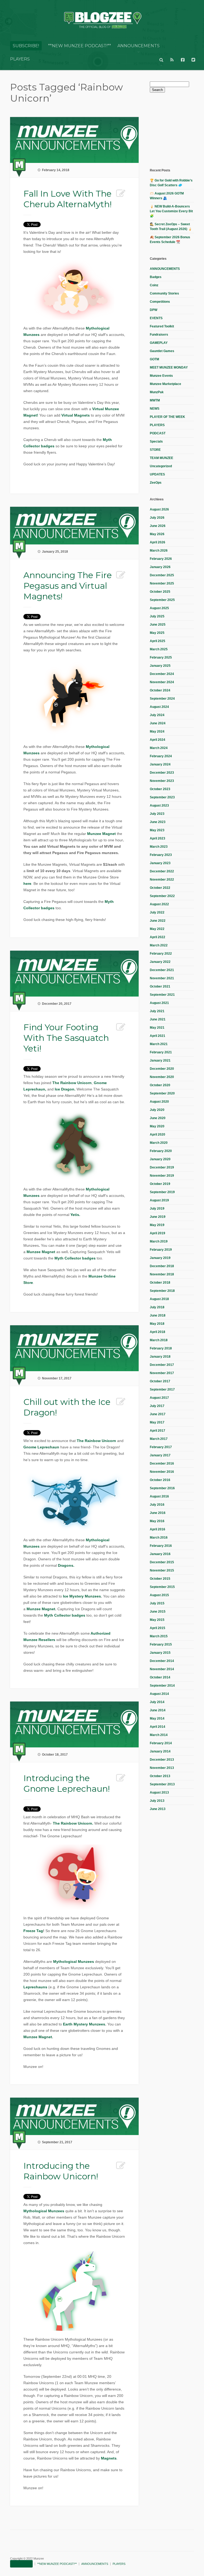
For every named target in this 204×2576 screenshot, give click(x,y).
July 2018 (157, 1307)
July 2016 (157, 1505)
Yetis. (75, 1215)
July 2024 (157, 715)
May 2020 (157, 1126)
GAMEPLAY (159, 343)
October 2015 (160, 1579)
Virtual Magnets (76, 415)
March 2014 (159, 1735)
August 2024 (159, 707)
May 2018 (157, 1324)
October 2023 (160, 789)
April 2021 (158, 1036)
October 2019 (160, 1184)
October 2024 (160, 690)
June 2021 (158, 1019)
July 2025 (157, 616)
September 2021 (162, 995)
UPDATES (157, 474)
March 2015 (159, 1636)
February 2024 (161, 756)
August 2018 (159, 1299)
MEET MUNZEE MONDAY (169, 367)
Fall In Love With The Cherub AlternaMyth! (67, 199)
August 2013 (159, 1793)
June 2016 (158, 1513)
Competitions (160, 302)
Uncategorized (161, 466)
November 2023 (162, 781)
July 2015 (157, 1603)
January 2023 (160, 863)
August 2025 (159, 608)
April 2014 (158, 1727)
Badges (156, 277)
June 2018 (158, 1315)
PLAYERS (20, 59)
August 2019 (159, 1200)
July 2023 (157, 814)
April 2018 (158, 1332)
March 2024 (159, 748)
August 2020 (159, 1102)
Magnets (109, 2458)
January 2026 (160, 567)
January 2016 (160, 1554)
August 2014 (159, 1694)
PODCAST (158, 433)
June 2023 (158, 822)
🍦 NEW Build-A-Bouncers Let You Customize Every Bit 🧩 (171, 211)
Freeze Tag (33, 1931)
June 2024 (158, 723)
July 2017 (157, 1406)
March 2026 (159, 551)
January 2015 (160, 1653)
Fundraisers (159, 335)
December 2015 (162, 1562)
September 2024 (162, 699)
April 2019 (158, 1233)
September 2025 (162, 600)
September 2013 (162, 1784)
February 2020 (161, 1151)
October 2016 (160, 1480)
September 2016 (162, 1488)
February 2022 (161, 954)
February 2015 (161, 1644)
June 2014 (158, 1710)
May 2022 (157, 929)
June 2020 (158, 1118)
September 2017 (162, 1389)
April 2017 (158, 1431)
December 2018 (162, 1266)
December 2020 (162, 1069)
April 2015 (158, 1628)
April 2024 (158, 740)
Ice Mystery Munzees (82, 1596)
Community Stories (164, 293)
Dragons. (66, 1565)
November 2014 (162, 1669)
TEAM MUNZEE (161, 458)
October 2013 (160, 1776)
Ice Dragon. (65, 1089)
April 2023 (158, 838)
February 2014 (161, 1743)
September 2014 (162, 1686)
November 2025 (162, 583)
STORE (155, 450)
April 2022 (158, 937)
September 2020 (162, 1093)
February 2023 (161, 855)
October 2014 (160, 1677)
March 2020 (159, 1143)
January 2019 (160, 1258)
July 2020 (157, 1110)
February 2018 (161, 1348)
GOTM (154, 359)
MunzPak (157, 392)
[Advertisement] (177, 130)
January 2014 (160, 1751)
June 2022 (158, 921)
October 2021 (160, 986)
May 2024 (157, 731)
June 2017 (158, 1414)
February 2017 (161, 1447)
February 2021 (161, 1052)
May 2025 (157, 633)
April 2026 (158, 542)
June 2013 (158, 1809)
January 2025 (160, 666)
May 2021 (157, 1028)
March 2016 (159, 1538)
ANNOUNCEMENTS (139, 46)
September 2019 (162, 1192)
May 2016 (157, 1521)
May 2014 (157, 1718)
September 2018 (162, 1291)
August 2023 (159, 806)
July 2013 (157, 1801)
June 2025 (158, 625)
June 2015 (158, 1612)
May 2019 (157, 1225)
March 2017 (159, 1439)
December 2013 (162, 1760)
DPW (154, 310)
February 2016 (161, 1546)
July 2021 (157, 1011)
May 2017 (157, 1422)
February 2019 (161, 1250)
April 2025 (158, 641)
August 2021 (159, 1003)
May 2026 (157, 534)
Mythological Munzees (74, 1962)
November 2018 (162, 1274)
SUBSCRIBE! (26, 46)
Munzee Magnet (101, 834)
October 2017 (160, 1381)
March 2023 (159, 847)
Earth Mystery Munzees (84, 2024)
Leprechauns (35, 1987)
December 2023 (162, 773)
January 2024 (160, 764)
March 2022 (159, 945)
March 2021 (159, 1044)
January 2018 (160, 1357)
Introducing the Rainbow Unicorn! (61, 2171)
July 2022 (157, 912)
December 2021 (162, 970)
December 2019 (162, 1167)
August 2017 (159, 1398)
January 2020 (160, 1159)
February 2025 (161, 657)
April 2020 (158, 1135)
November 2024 (162, 682)
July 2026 (157, 518)
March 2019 (159, 1241)
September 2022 (162, 896)
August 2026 (159, 509)
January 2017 (160, 1455)
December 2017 (162, 1365)
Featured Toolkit (162, 326)
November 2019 (162, 1176)
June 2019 (158, 1217)
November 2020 (162, 1077)
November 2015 (162, 1570)
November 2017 (162, 1373)
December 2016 (162, 1464)
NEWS (155, 409)
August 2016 (159, 1496)
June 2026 (158, 526)
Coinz (154, 285)
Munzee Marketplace (165, 384)
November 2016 (162, 1472)
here (27, 884)
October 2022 (160, 888)
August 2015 (159, 1595)
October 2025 (160, 592)
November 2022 (162, 880)
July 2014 (157, 1702)
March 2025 (159, 649)
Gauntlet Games (162, 351)
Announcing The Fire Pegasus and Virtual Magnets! (68, 586)
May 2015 (157, 1620)
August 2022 (159, 904)
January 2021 (160, 1060)
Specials (156, 441)
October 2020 (160, 1085)
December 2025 (162, 575)
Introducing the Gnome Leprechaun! (67, 1783)
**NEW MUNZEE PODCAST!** (80, 46)
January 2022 (160, 962)
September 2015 (162, 1587)
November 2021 (162, 978)
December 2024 (162, 674)
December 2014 (162, 1661)
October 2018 (160, 1283)
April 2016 (158, 1529)
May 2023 (157, 830)
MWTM (155, 400)
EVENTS (156, 318)
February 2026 (161, 559)
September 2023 (162, 797)
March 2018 (159, 1340)
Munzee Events (161, 376)
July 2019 (157, 1209)
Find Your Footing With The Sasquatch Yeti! (66, 1038)
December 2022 (162, 871)
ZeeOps (156, 483)
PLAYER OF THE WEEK (167, 417)
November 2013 (162, 1768)
